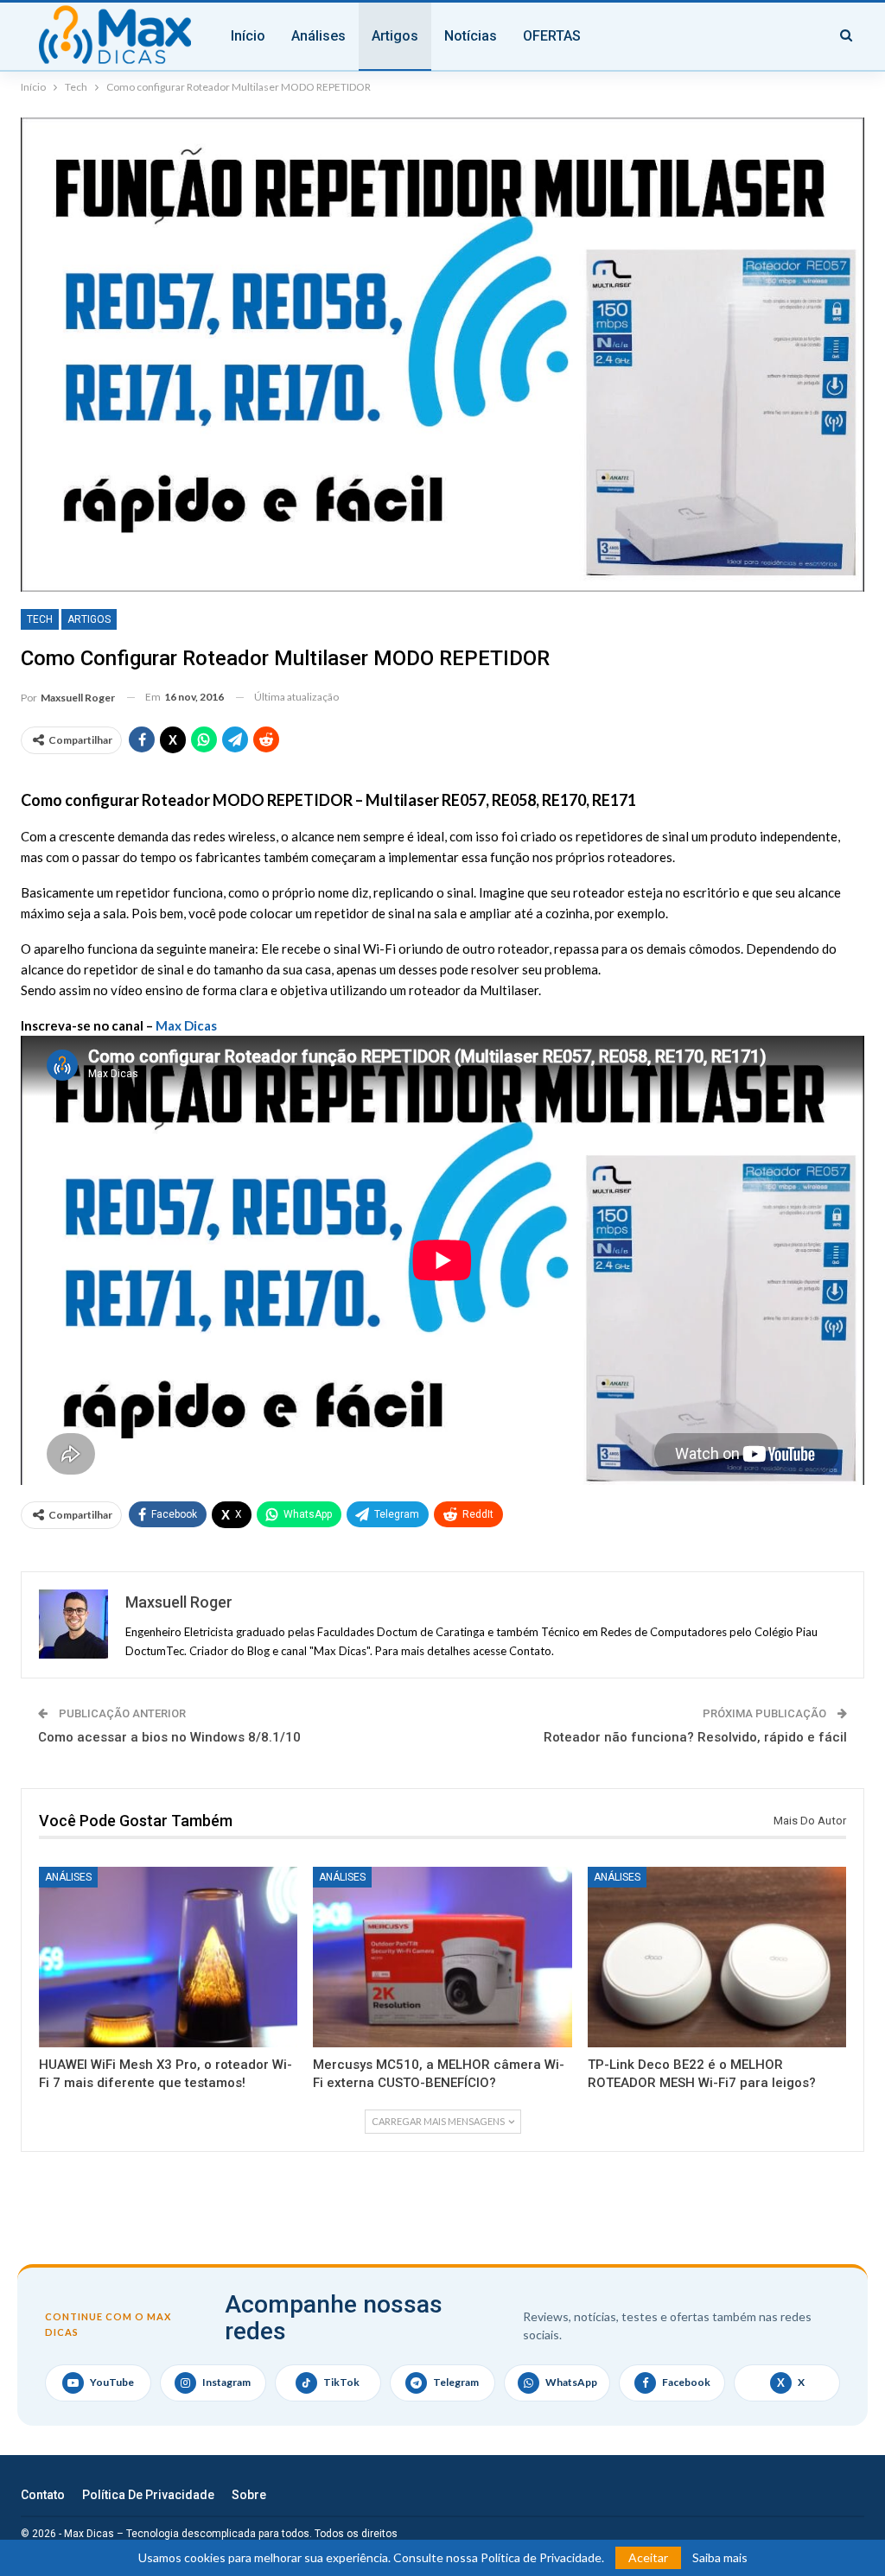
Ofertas (552, 36)
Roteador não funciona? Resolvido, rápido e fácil (695, 1737)
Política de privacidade (148, 2495)
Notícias (471, 36)
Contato (43, 2495)
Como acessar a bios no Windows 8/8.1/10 (169, 1737)
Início (248, 36)
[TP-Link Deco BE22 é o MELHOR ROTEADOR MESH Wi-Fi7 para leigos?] (717, 1957)
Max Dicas (186, 1025)
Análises (318, 36)
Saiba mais (720, 2558)
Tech (40, 619)
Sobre (249, 2495)
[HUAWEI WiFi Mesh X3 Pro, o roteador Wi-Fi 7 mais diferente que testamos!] (168, 1957)
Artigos (395, 36)
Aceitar (648, 2557)
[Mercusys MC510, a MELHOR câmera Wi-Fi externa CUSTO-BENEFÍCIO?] (442, 1957)
